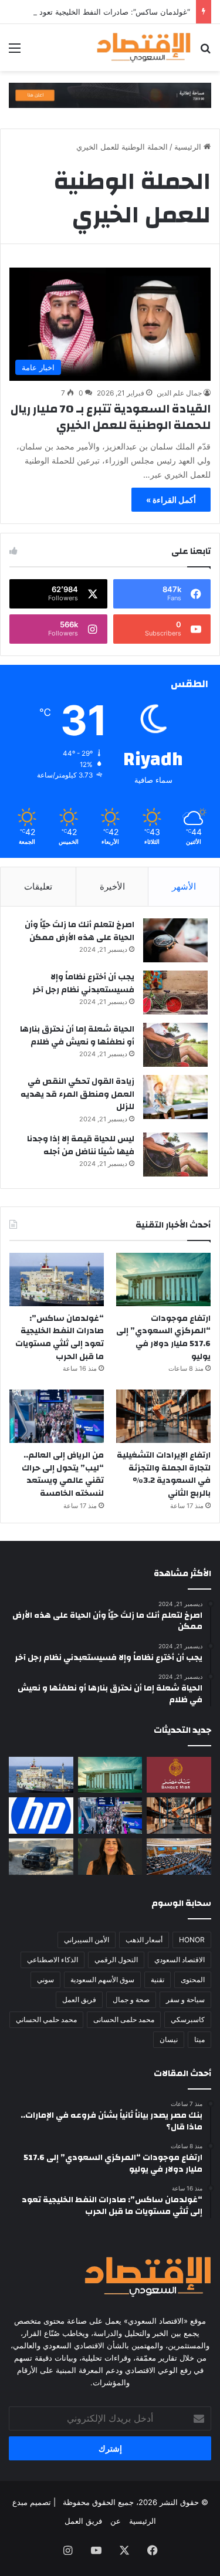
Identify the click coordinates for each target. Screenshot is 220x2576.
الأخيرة (112, 886)
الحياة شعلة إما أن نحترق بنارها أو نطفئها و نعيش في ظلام (77, 1036)
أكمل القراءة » (171, 500)
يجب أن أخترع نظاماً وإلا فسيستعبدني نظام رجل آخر (83, 983)
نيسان (169, 2039)
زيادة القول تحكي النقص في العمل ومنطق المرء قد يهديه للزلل (77, 1094)
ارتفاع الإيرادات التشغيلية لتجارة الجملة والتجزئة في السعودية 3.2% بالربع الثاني (164, 1474)
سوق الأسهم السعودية (102, 1980)
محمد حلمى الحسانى (124, 2019)
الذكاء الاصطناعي (53, 1960)
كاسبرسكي (188, 2019)
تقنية (158, 1980)
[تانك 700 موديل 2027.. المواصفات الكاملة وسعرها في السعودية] (41, 1857)
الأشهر (184, 886)
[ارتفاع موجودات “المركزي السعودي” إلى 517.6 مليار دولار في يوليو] (163, 1279)
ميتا (199, 2039)
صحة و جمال (131, 1999)
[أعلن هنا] (110, 94)
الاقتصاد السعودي (180, 1960)
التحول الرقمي (116, 1960)
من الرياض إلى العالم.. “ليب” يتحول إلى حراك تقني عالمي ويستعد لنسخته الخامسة (63, 1474)
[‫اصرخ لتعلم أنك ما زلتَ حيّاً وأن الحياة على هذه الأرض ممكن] (175, 940)
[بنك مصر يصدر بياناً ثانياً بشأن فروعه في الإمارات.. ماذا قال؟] (179, 1775)
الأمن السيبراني (87, 1940)
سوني (45, 1980)
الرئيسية (189, 147)
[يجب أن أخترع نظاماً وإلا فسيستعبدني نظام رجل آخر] (175, 993)
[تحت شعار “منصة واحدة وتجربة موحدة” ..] (110, 1857)
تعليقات (38, 886)
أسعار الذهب (144, 1940)
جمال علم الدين (179, 393)
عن (116, 2521)
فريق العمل (79, 1999)
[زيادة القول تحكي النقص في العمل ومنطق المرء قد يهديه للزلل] (175, 1097)
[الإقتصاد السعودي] (144, 48)
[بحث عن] (205, 52)
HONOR (192, 1940)
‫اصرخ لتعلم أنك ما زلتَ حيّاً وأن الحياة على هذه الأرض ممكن (79, 931)
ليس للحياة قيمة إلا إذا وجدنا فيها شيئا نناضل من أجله (81, 1145)
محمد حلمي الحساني (46, 2019)
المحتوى (193, 1980)
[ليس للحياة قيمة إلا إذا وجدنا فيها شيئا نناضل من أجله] (175, 1155)
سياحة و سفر (185, 1999)
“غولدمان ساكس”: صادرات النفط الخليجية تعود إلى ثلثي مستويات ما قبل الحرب (60, 1338)
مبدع (20, 2502)
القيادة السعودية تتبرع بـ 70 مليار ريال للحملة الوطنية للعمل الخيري (111, 417)
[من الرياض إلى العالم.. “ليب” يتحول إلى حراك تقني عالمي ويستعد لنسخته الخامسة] (57, 1416)
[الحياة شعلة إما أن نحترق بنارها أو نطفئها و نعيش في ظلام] (175, 1045)
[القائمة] (15, 52)
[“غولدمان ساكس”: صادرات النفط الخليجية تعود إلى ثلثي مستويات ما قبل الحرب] (57, 1279)
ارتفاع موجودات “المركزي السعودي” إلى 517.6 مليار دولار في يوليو (163, 1338)
